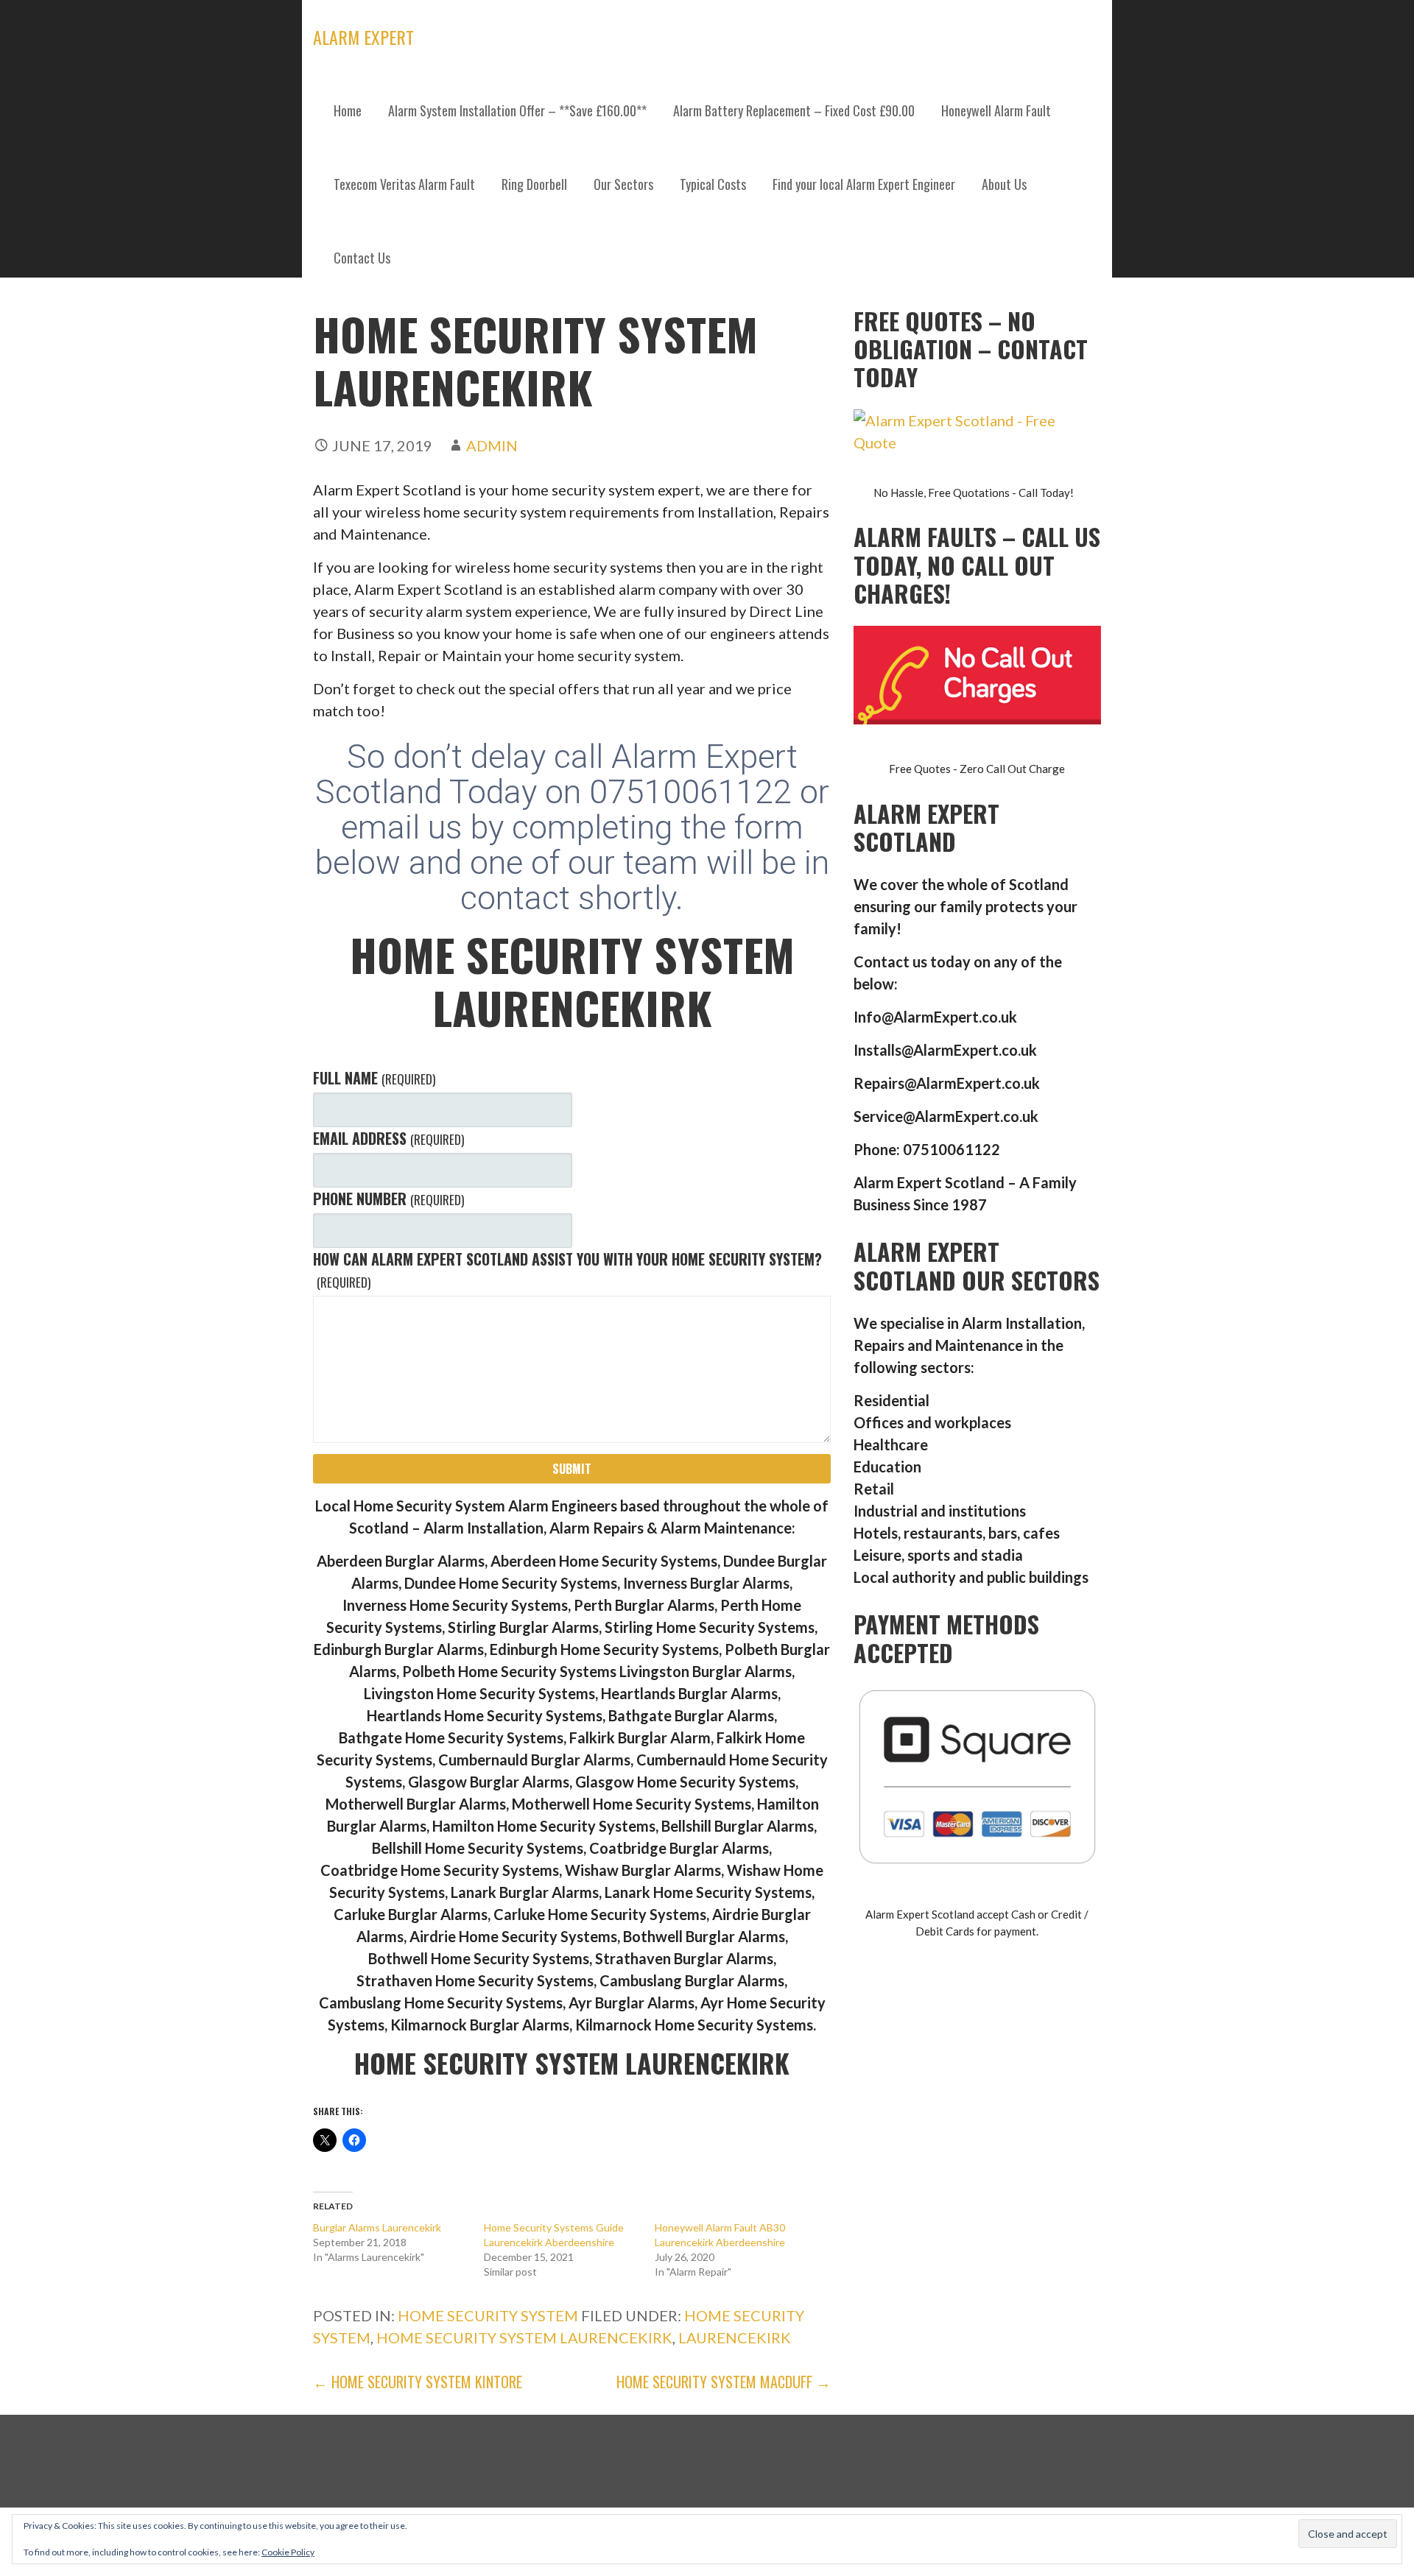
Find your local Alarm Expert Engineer (864, 184)
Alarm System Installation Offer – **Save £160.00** (517, 110)
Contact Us (362, 258)
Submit (572, 1469)
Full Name (374, 1078)
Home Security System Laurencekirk (524, 2337)
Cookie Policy (288, 2552)
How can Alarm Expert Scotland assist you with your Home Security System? (567, 1270)
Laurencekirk (735, 2337)
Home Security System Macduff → (724, 2382)
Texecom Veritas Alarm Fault (404, 184)
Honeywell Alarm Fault (996, 110)
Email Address (388, 1138)
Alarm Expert (363, 37)
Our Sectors (623, 184)
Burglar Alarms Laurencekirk (377, 2227)
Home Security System (488, 2315)
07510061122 (694, 792)
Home (348, 110)
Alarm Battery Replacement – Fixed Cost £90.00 (794, 110)
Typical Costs (713, 184)
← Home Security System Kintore (418, 2382)
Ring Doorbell (534, 184)
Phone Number (388, 1199)
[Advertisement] (707, 405)
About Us (1004, 184)
